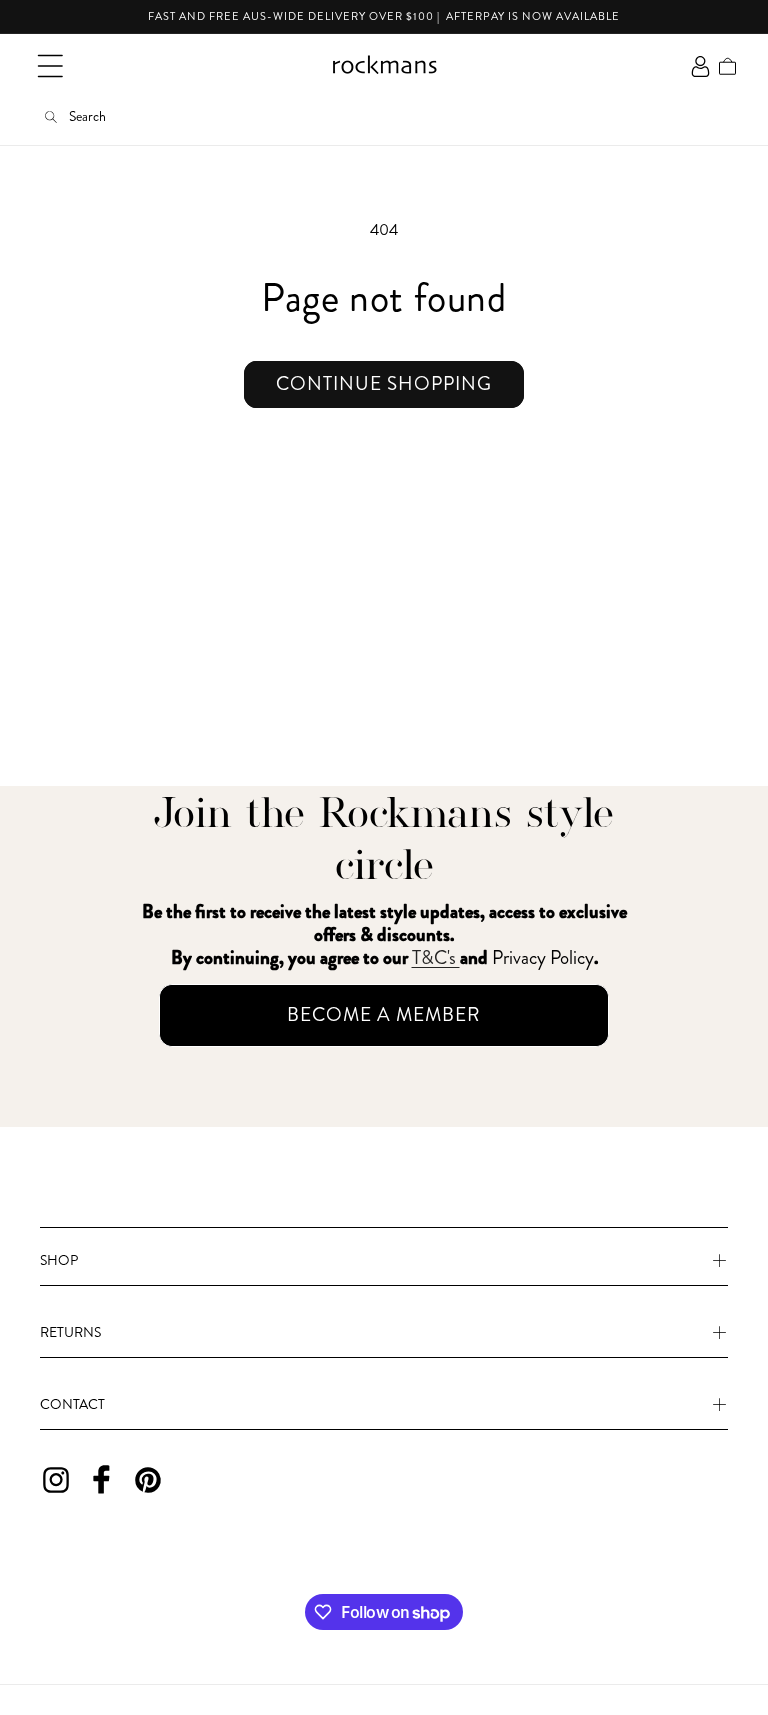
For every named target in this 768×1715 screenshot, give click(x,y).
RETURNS (70, 1332)
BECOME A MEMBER (384, 1014)
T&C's (436, 957)
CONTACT (72, 1404)
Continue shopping (384, 383)
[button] (50, 66)
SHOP (59, 1260)
